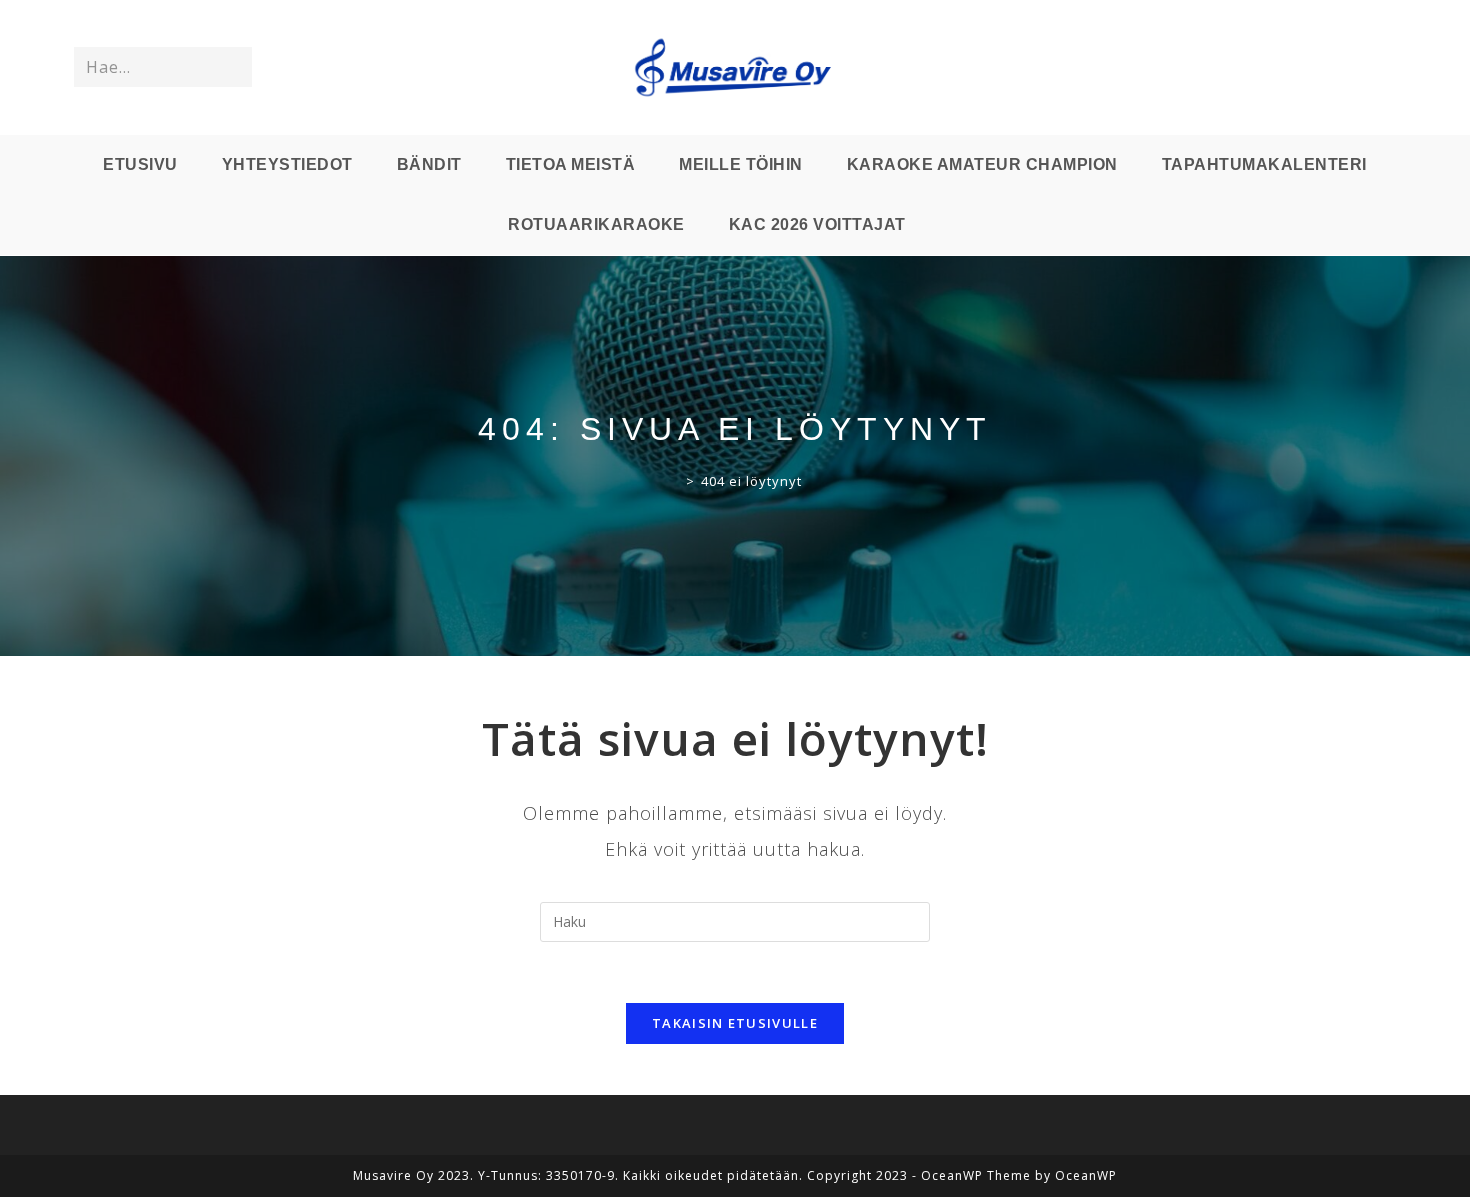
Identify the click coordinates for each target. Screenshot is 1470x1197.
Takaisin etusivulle (735, 1023)
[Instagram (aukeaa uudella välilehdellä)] (1355, 67)
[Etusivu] (674, 481)
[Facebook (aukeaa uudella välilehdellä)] (1327, 67)
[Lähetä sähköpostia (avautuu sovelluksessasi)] (1383, 67)
